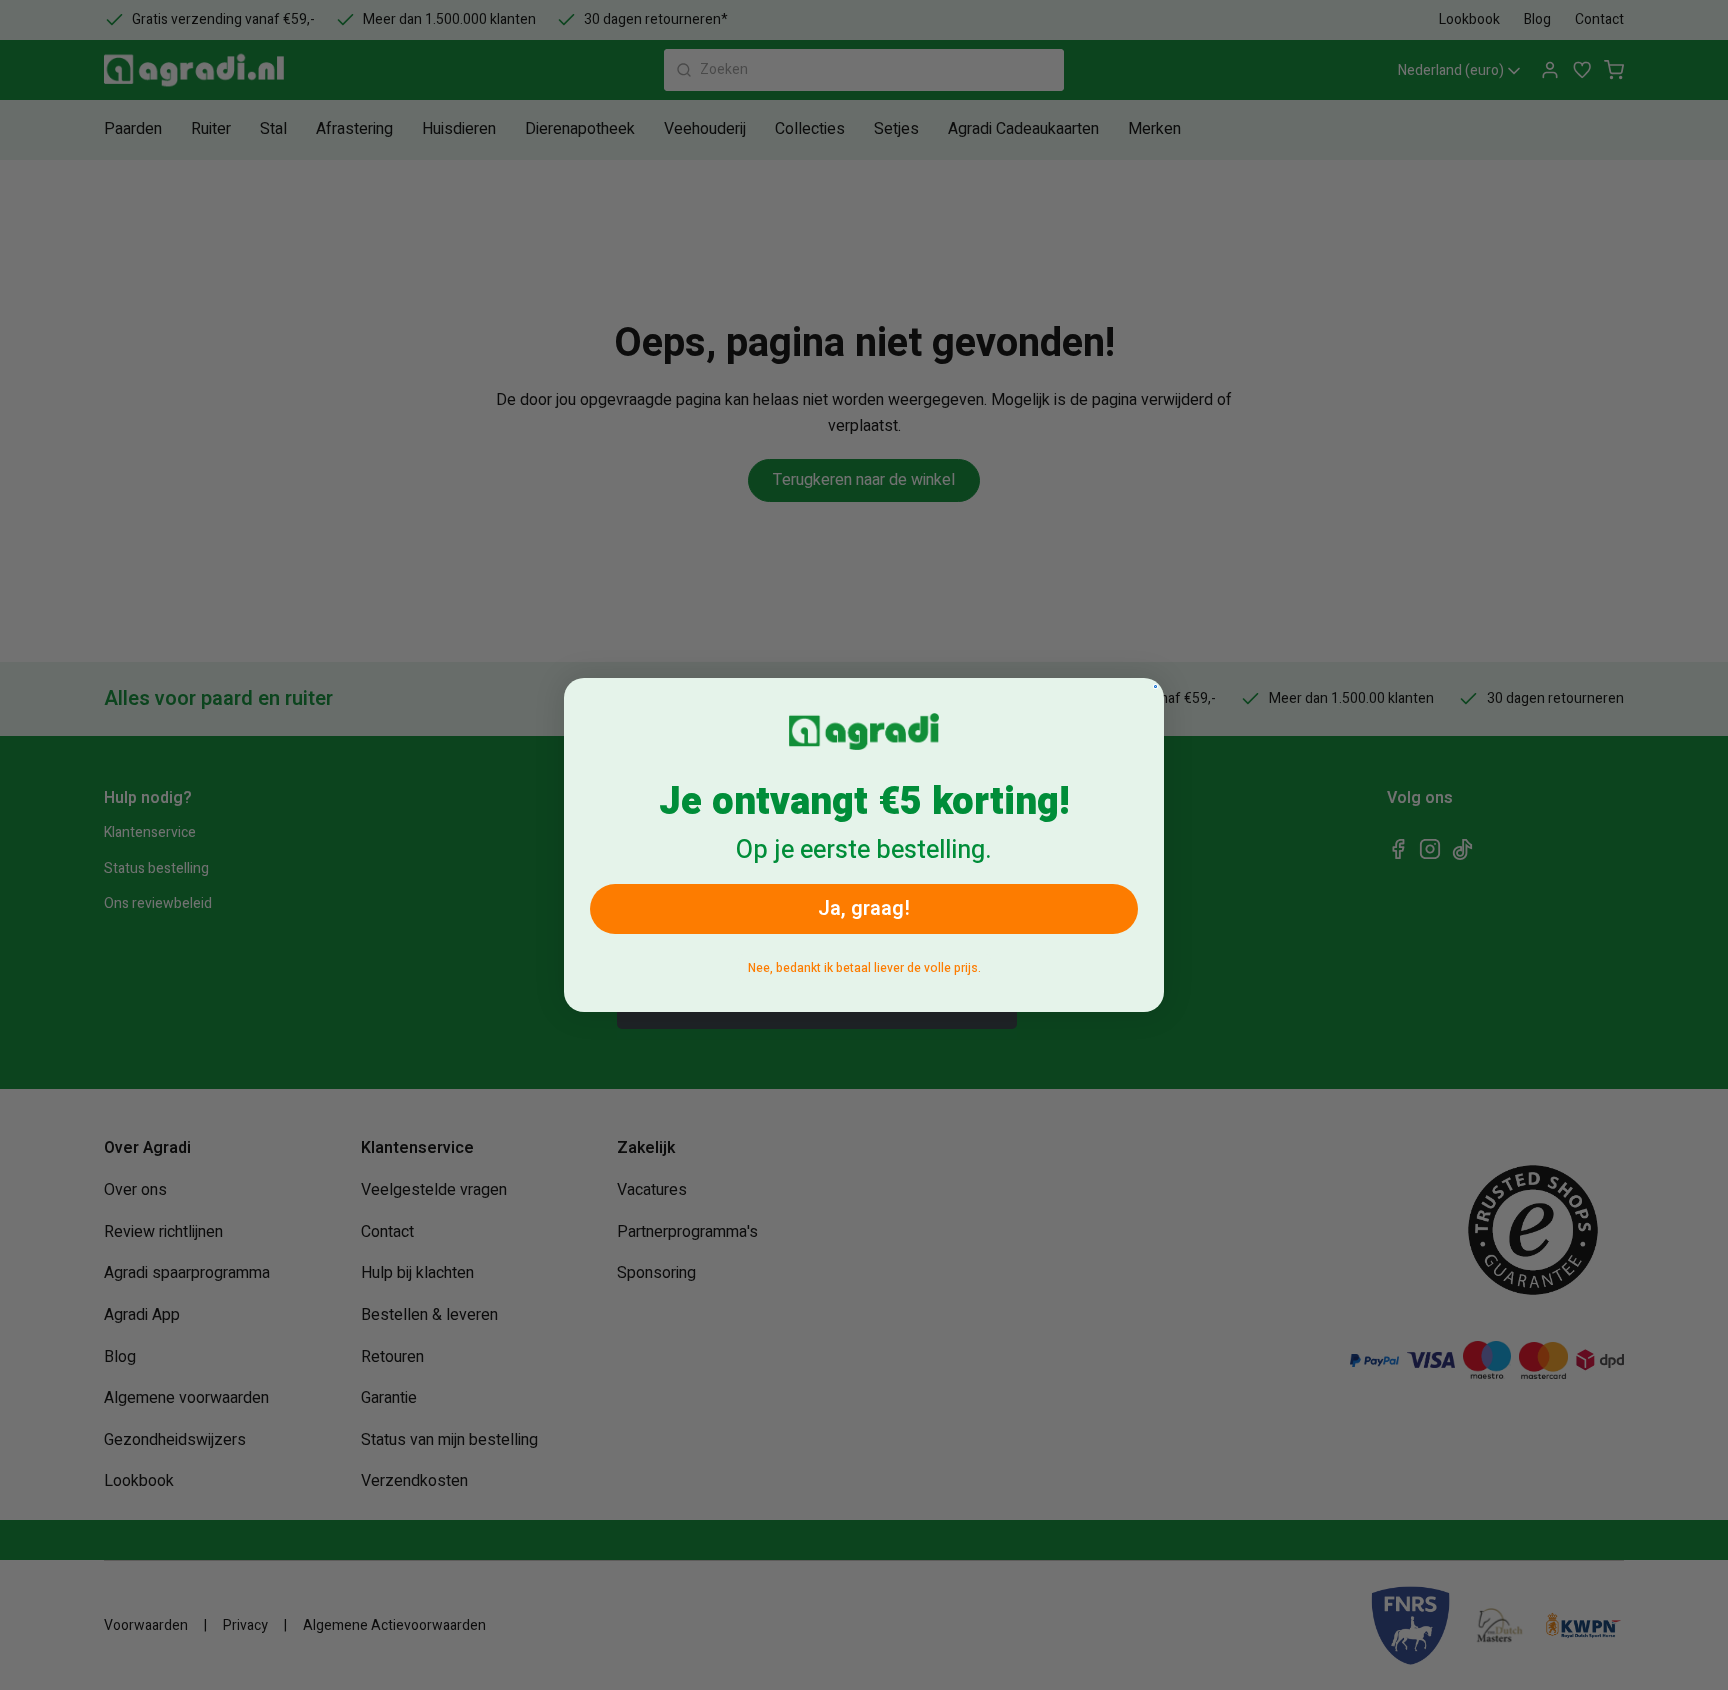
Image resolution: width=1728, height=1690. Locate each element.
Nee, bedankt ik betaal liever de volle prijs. (864, 968)
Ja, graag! (864, 908)
